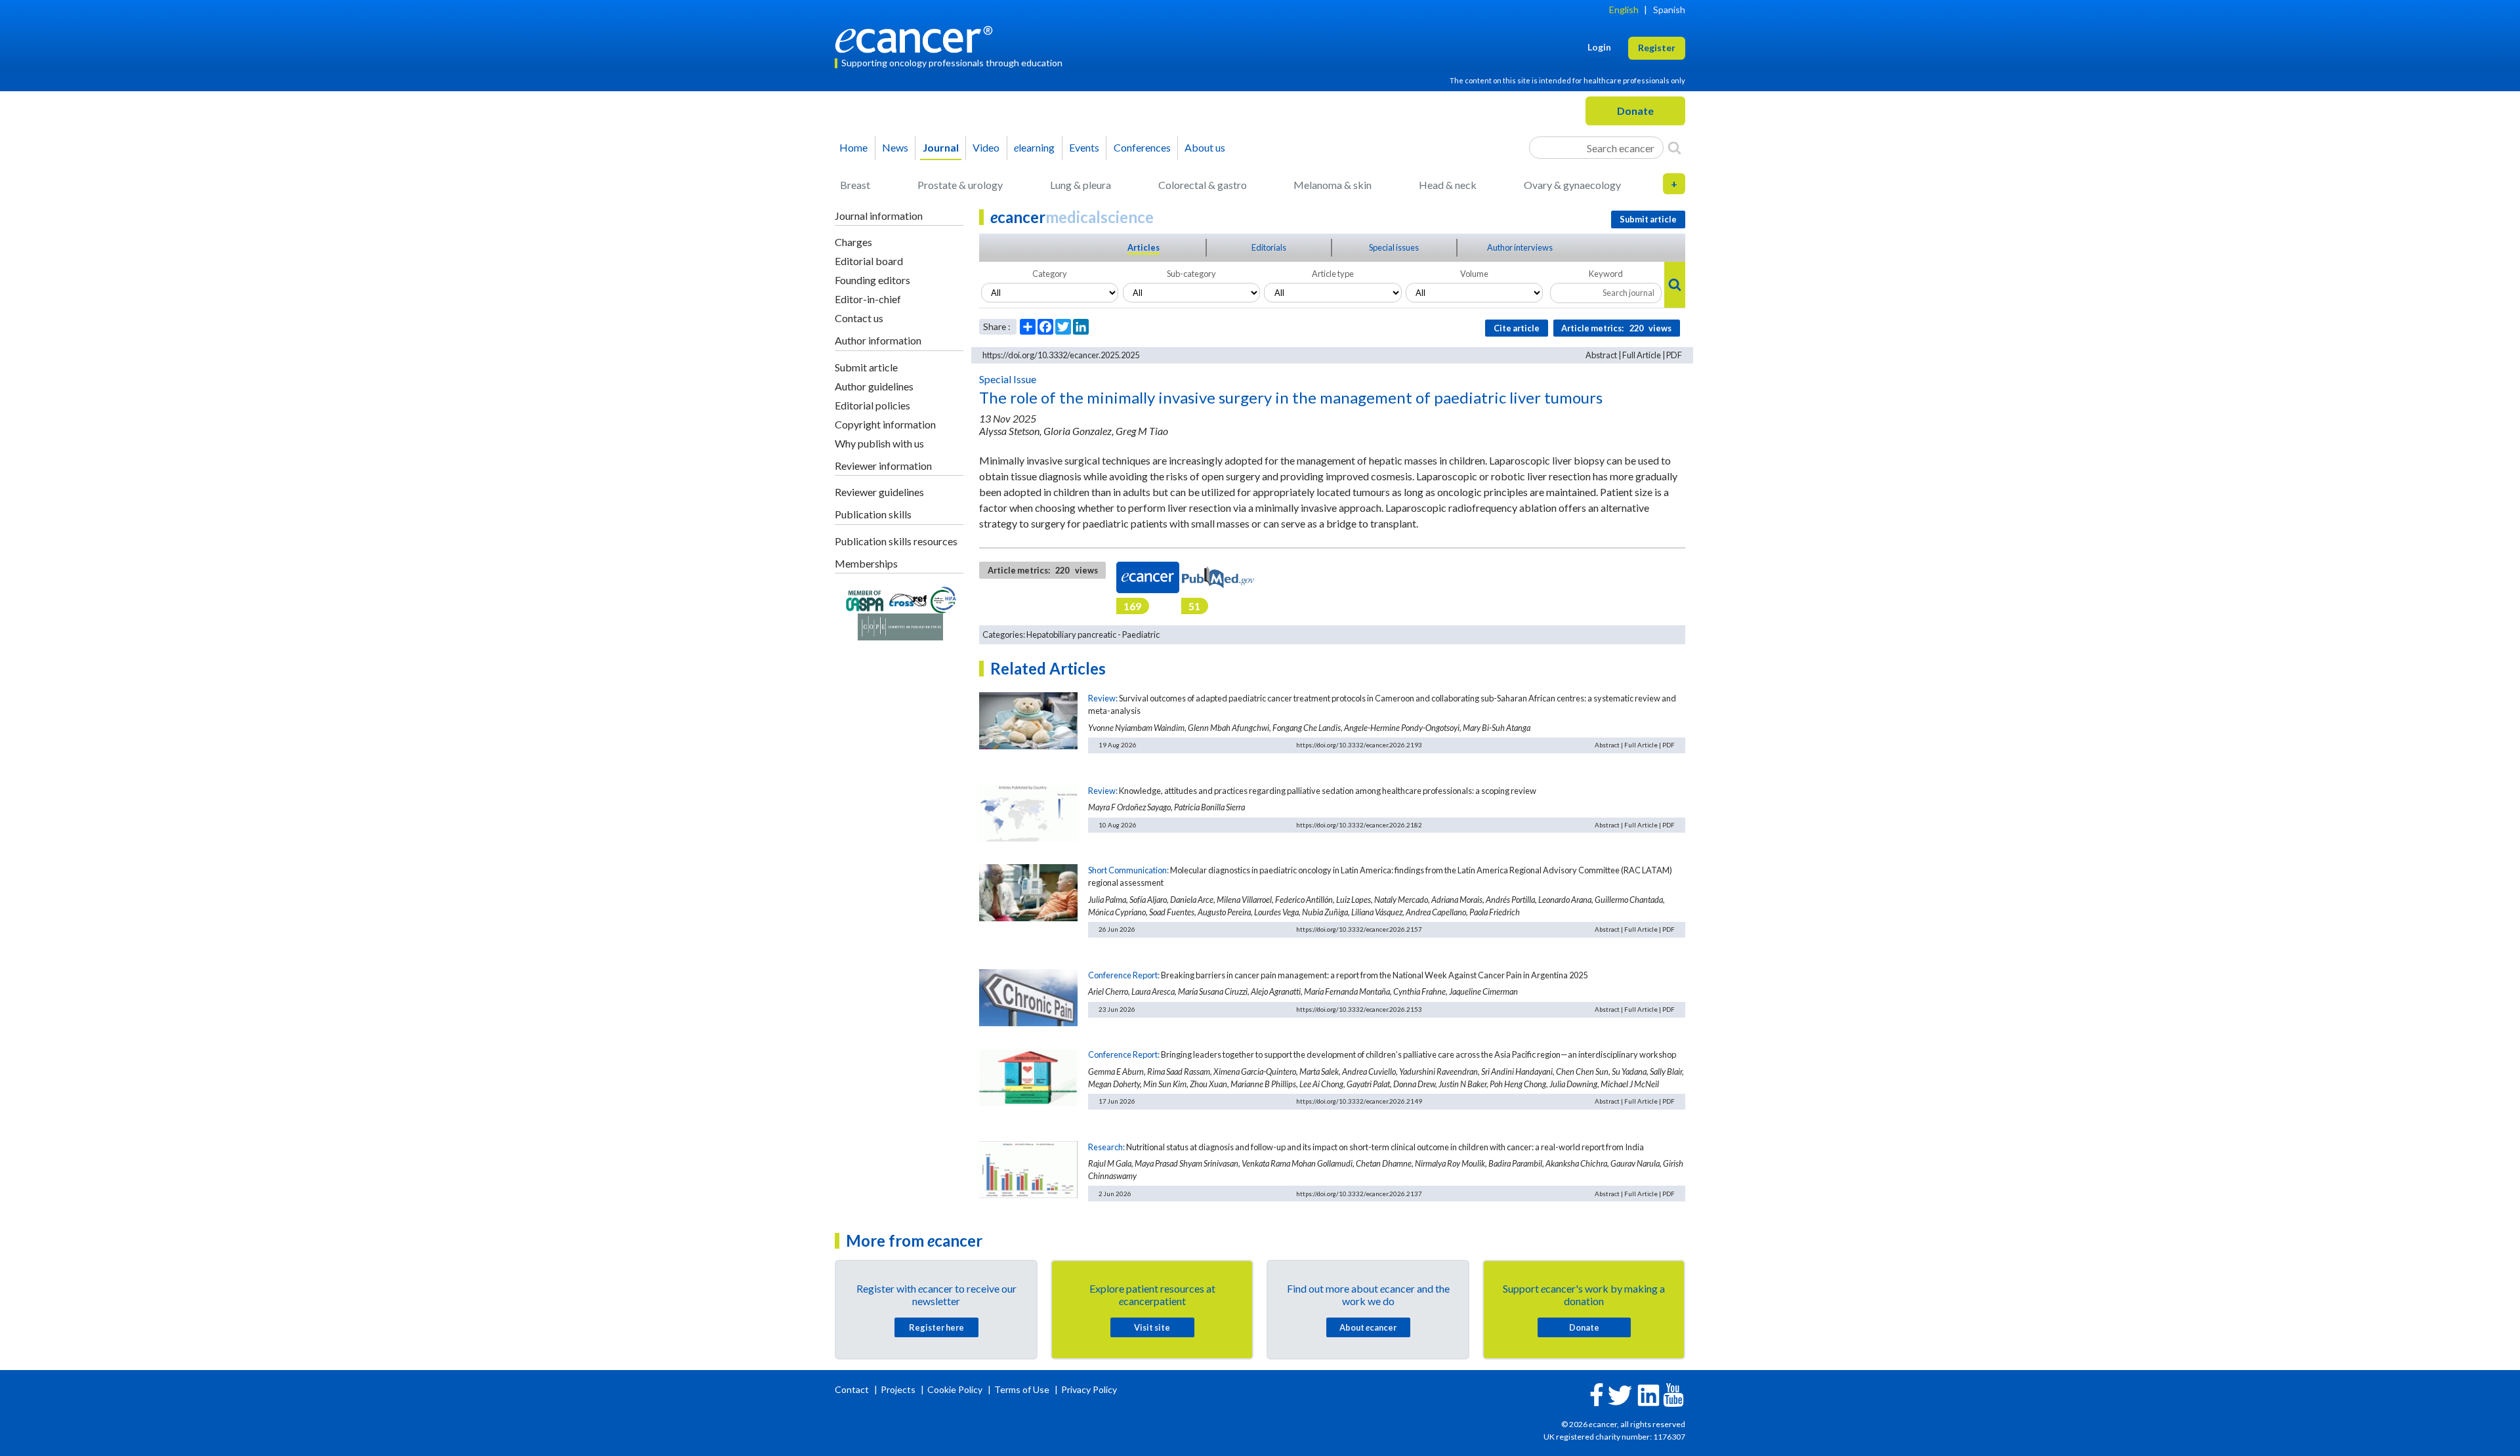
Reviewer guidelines (879, 492)
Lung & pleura (1081, 185)
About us (1205, 147)
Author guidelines (874, 386)
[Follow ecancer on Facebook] (1597, 1393)
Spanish (1669, 10)
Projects (899, 1389)
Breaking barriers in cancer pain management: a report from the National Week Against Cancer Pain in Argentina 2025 (1374, 975)
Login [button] (1599, 47)
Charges (853, 242)
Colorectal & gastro (1203, 185)
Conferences (1142, 147)
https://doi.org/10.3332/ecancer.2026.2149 (1359, 1101)
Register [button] (1657, 48)
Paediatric (1141, 634)
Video (986, 147)
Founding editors (872, 280)
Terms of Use (1022, 1389)
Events (1084, 147)
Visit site (1152, 1327)
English (1624, 10)
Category (1050, 274)
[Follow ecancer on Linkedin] (1648, 1394)
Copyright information (885, 424)
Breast (855, 185)
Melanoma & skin (1333, 185)
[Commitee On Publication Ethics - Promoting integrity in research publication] (900, 626)
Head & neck (1448, 185)
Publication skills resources (896, 541)
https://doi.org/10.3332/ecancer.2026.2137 (1359, 1194)
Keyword (1606, 274)
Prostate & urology (960, 185)
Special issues (1394, 247)
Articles (1144, 247)
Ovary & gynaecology (1572, 185)
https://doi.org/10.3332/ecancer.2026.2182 (1359, 825)
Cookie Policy (955, 1389)
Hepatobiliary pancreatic (1071, 634)
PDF (1674, 355)
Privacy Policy (1089, 1389)
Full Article (1642, 355)
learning (1034, 147)
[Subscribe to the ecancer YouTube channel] (1673, 1393)
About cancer (1368, 1327)
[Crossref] (908, 599)
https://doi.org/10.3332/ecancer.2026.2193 (1359, 745)
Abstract (1601, 355)
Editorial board (869, 261)
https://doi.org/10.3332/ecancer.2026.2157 (1359, 929)
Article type (1333, 274)
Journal (941, 147)
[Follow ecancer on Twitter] (1620, 1394)
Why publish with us (879, 443)
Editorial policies (872, 405)
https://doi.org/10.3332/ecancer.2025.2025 (1061, 355)
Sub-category (1191, 274)
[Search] (1674, 148)
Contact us (859, 318)
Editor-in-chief (868, 299)
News (895, 147)
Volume (1474, 274)
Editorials (1269, 247)
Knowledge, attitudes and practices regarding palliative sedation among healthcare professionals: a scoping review (1328, 791)
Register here (936, 1327)
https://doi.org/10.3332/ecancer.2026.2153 (1359, 1009)
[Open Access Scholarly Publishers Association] (865, 599)
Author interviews (1520, 247)
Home (853, 147)
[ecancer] (917, 38)
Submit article (866, 367)
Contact (853, 1389)
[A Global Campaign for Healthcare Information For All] (944, 599)
